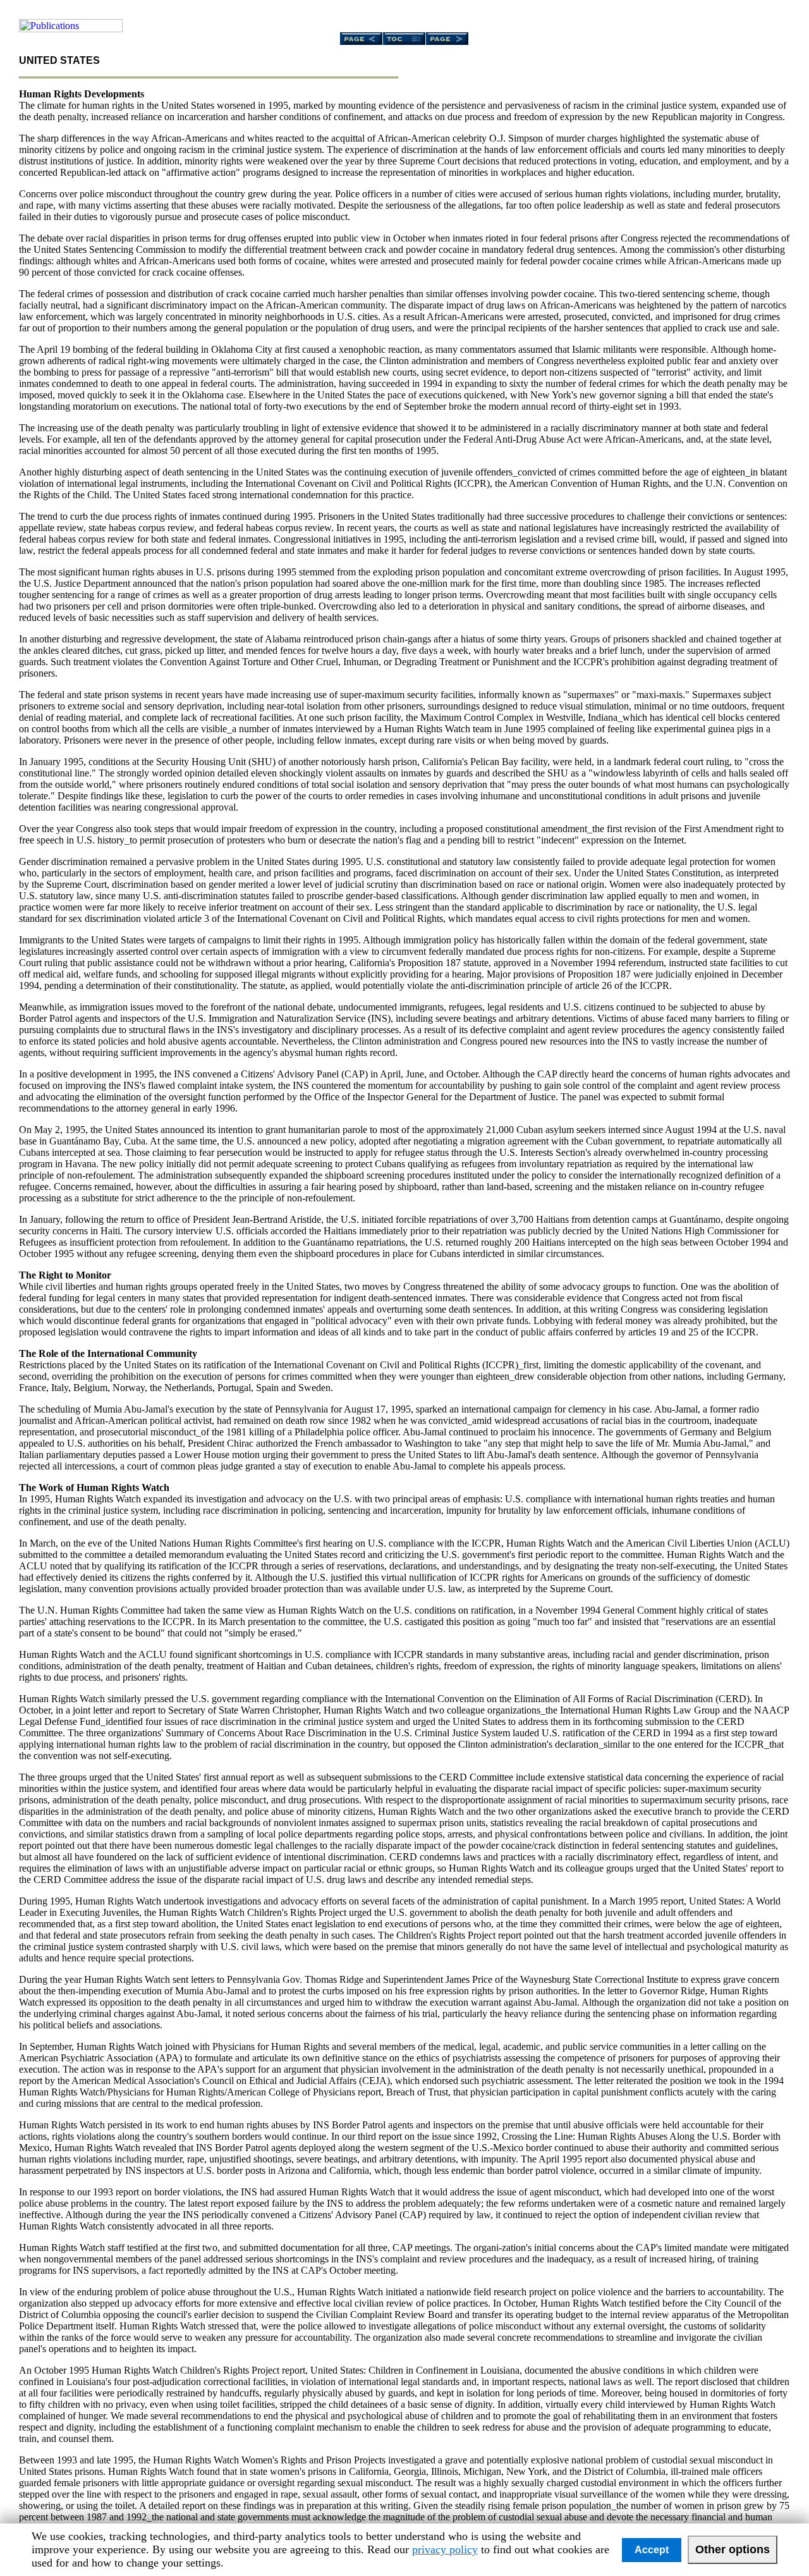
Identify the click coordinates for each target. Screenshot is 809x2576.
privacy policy (445, 2549)
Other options (733, 2549)
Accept (652, 2550)
